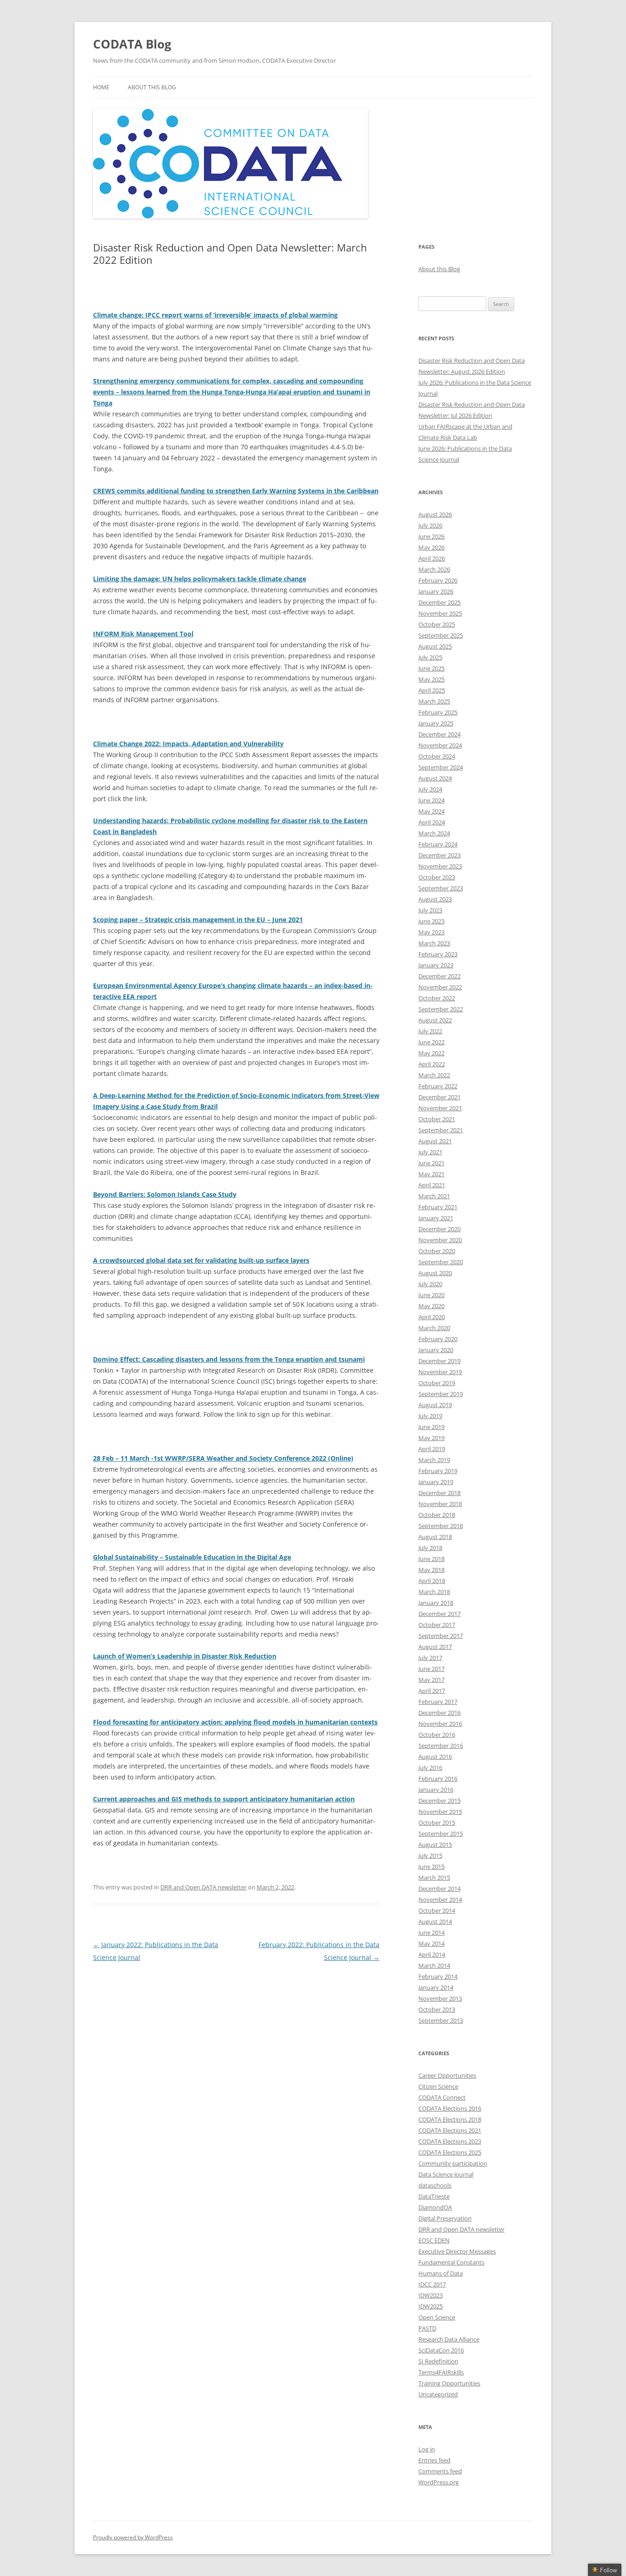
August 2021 (435, 1141)
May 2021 (431, 1174)
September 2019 (441, 1394)
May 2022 (431, 1053)
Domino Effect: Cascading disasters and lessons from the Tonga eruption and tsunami (229, 1359)
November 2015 (440, 1812)
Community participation (453, 2163)
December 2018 (439, 1493)
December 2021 (439, 1097)
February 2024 (438, 844)
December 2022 (439, 976)
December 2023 (439, 855)
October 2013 (437, 2009)
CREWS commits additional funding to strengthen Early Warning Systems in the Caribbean (236, 491)
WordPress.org (439, 2482)
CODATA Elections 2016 (450, 2108)
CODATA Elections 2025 (450, 2152)
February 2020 (438, 1339)
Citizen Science (438, 2086)
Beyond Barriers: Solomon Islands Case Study (165, 1194)
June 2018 (431, 1559)
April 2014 (432, 1954)
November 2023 (440, 866)
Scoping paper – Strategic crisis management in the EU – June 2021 (198, 920)
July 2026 (430, 525)
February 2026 (438, 580)
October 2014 (437, 1910)
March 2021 (434, 1196)
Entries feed (434, 2460)
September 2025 (441, 635)
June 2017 (431, 1669)
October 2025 (437, 624)
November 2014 (440, 1899)
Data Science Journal (446, 2174)
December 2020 (439, 1229)
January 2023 (436, 965)
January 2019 (436, 1482)
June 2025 (431, 668)
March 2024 (434, 833)
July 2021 (430, 1152)
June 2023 (431, 921)
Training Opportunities (449, 2383)
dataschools (435, 2185)
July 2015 (430, 1856)
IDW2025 (431, 2306)
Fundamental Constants (451, 2262)
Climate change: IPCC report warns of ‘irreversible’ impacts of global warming (215, 315)
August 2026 (435, 514)
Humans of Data (441, 2273)
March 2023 (434, 943)
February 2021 (438, 1207)
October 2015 (437, 1823)
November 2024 (440, 745)
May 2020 (431, 1306)
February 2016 (438, 1779)
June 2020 (431, 1295)
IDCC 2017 (432, 2284)
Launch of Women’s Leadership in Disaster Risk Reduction (185, 1656)
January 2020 (436, 1350)
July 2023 (430, 910)
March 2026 (434, 569)
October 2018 (437, 1515)
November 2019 (440, 1372)
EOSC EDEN (434, 2240)
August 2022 (435, 1020)
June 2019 (431, 1427)
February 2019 (438, 1471)
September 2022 (441, 1009)
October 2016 (437, 1735)
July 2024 (430, 789)
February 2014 (438, 1976)
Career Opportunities (447, 2075)
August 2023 (435, 899)
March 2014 (434, 1965)
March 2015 (434, 1877)
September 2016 (441, 1746)
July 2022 (430, 1031)
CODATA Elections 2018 (450, 2119)
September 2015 (441, 1834)
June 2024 (431, 800)
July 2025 (430, 657)
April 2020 (432, 1317)
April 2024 (432, 822)
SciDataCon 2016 (441, 2350)
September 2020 (441, 1262)
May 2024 (431, 811)
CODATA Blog (132, 44)
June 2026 (431, 536)
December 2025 (439, 602)
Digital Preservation (445, 2218)
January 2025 (436, 723)
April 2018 (432, 1581)
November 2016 (440, 1724)
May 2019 (431, 1438)
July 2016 (430, 1768)
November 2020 (440, 1240)
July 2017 (430, 1658)
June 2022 (431, 1042)
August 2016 (435, 1757)
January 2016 (436, 1790)
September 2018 (441, 1526)
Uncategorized (438, 2394)
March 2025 (434, 701)
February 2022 (438, 1086)
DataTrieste (434, 2196)
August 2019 (435, 1405)
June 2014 (431, 1932)
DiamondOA (435, 2207)
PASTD (427, 2328)
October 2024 (437, 756)
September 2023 (441, 888)
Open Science (437, 2317)
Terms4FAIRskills (441, 2372)
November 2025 (440, 613)
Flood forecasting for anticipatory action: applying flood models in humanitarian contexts (235, 1722)
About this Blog (152, 87)
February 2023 (438, 954)
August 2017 (435, 1647)
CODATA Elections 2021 (450, 2130)
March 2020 (434, 1328)
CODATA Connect (442, 2097)
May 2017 (431, 1680)
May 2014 (431, 1943)
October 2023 (437, 877)
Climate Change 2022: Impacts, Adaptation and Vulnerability (188, 744)
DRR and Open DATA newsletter (203, 1887)
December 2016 (439, 1713)
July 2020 (430, 1284)
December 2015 (439, 1801)
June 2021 (431, 1163)
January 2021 (436, 1218)
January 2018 (436, 1603)
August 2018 (435, 1537)
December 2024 (439, 734)
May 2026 (431, 547)
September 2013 (441, 2020)
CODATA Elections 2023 (450, 2141)
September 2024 (441, 767)
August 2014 (435, 1921)
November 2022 (440, 987)
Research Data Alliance (449, 2339)
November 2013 (440, 1998)
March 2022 (434, 1075)
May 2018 (431, 1570)
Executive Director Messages (457, 2251)
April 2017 (432, 1691)
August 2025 (435, 646)
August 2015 (435, 1845)
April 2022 (432, 1064)
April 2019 (432, 1449)
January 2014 (436, 1987)
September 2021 (441, 1130)
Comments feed (440, 2471)
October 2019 (437, 1383)
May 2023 (431, 932)
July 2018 (430, 1548)
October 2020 (437, 1251)
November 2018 (440, 1504)
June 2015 (431, 1867)
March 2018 (434, 1592)
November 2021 (440, 1108)
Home (101, 87)
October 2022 (437, 998)
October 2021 (437, 1119)
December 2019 (439, 1361)
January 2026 (436, 591)
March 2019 (434, 1460)
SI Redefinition (438, 2361)
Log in (427, 2449)
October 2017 (437, 1625)
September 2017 (441, 1636)
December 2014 (439, 1888)
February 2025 (438, 712)
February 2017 (438, 1702)
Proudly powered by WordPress (133, 2537)
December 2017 (439, 1614)
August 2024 (435, 778)
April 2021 (432, 1185)
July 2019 (430, 1416)
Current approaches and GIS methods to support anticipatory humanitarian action (224, 1799)
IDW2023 (431, 2295)
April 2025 (432, 690)
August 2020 (435, 1273)
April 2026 (432, 558)
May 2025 (431, 679)
